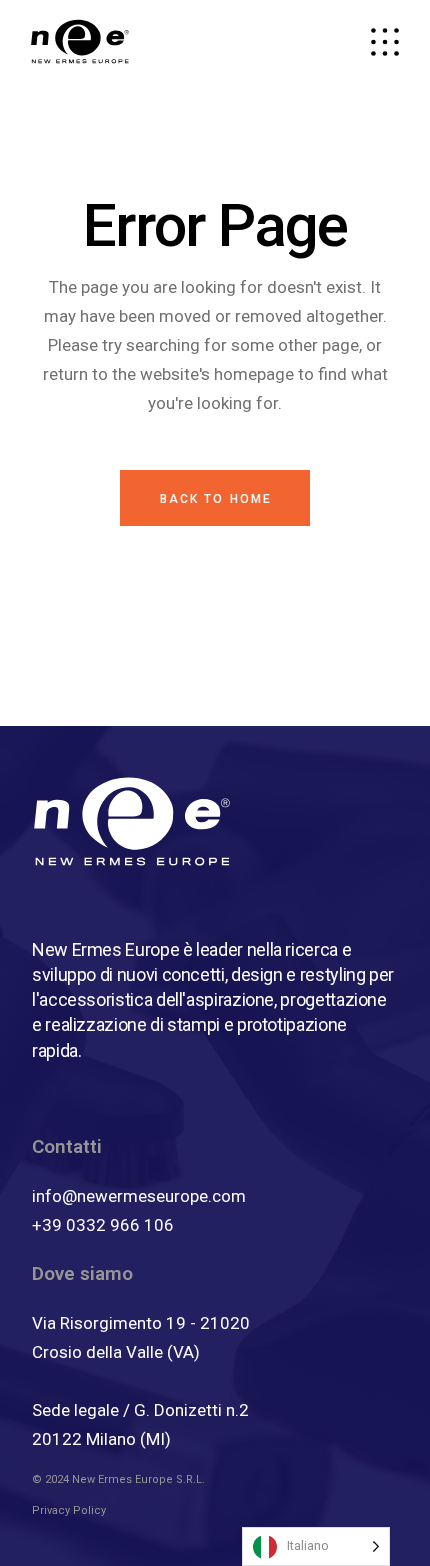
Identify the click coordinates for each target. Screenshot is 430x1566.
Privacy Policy (69, 1510)
